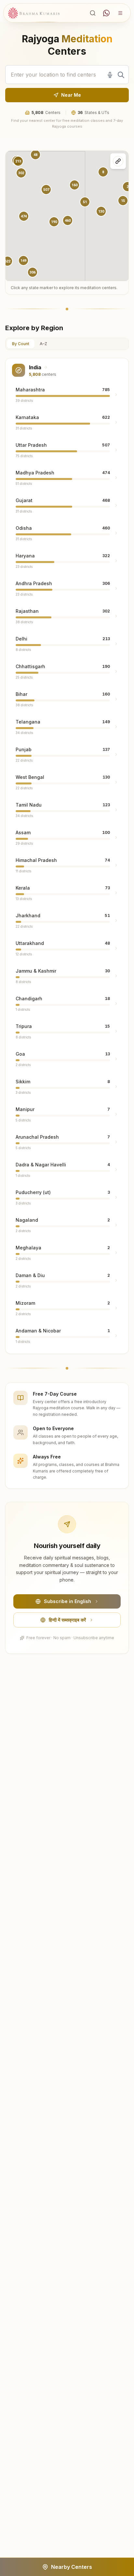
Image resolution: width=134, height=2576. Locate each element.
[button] (24, 216)
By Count (21, 344)
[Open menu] (120, 13)
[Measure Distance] (118, 161)
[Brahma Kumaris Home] (34, 13)
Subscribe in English (67, 1601)
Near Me (71, 95)
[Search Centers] (93, 13)
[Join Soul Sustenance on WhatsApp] (106, 13)
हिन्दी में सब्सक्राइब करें (67, 1620)
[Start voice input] (110, 75)
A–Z (43, 344)
